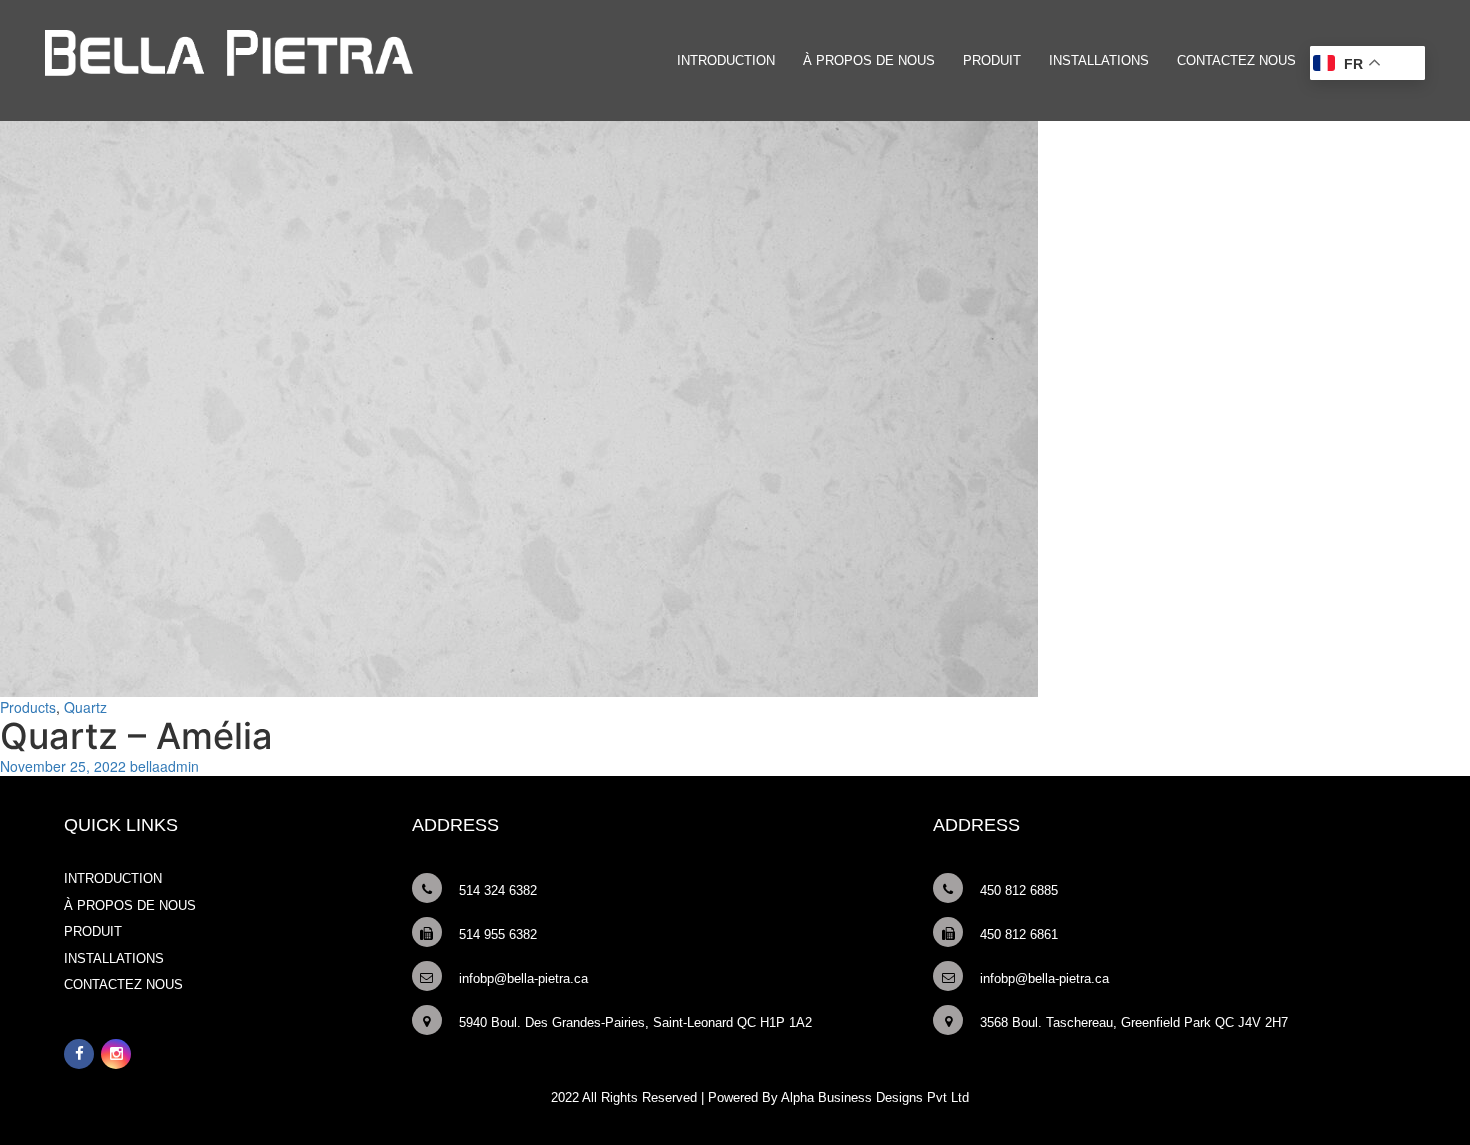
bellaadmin (164, 766)
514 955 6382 (498, 934)
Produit (992, 60)
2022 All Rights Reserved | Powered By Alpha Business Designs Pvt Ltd (760, 1097)
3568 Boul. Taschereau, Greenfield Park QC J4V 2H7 (1134, 1022)
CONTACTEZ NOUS (1236, 60)
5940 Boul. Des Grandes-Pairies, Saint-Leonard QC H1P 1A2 (635, 1022)
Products (28, 707)
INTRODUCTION (726, 60)
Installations (1099, 60)
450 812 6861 (1019, 934)
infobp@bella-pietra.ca (523, 978)
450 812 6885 (1019, 890)
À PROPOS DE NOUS (869, 60)
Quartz (85, 707)
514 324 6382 (498, 890)
